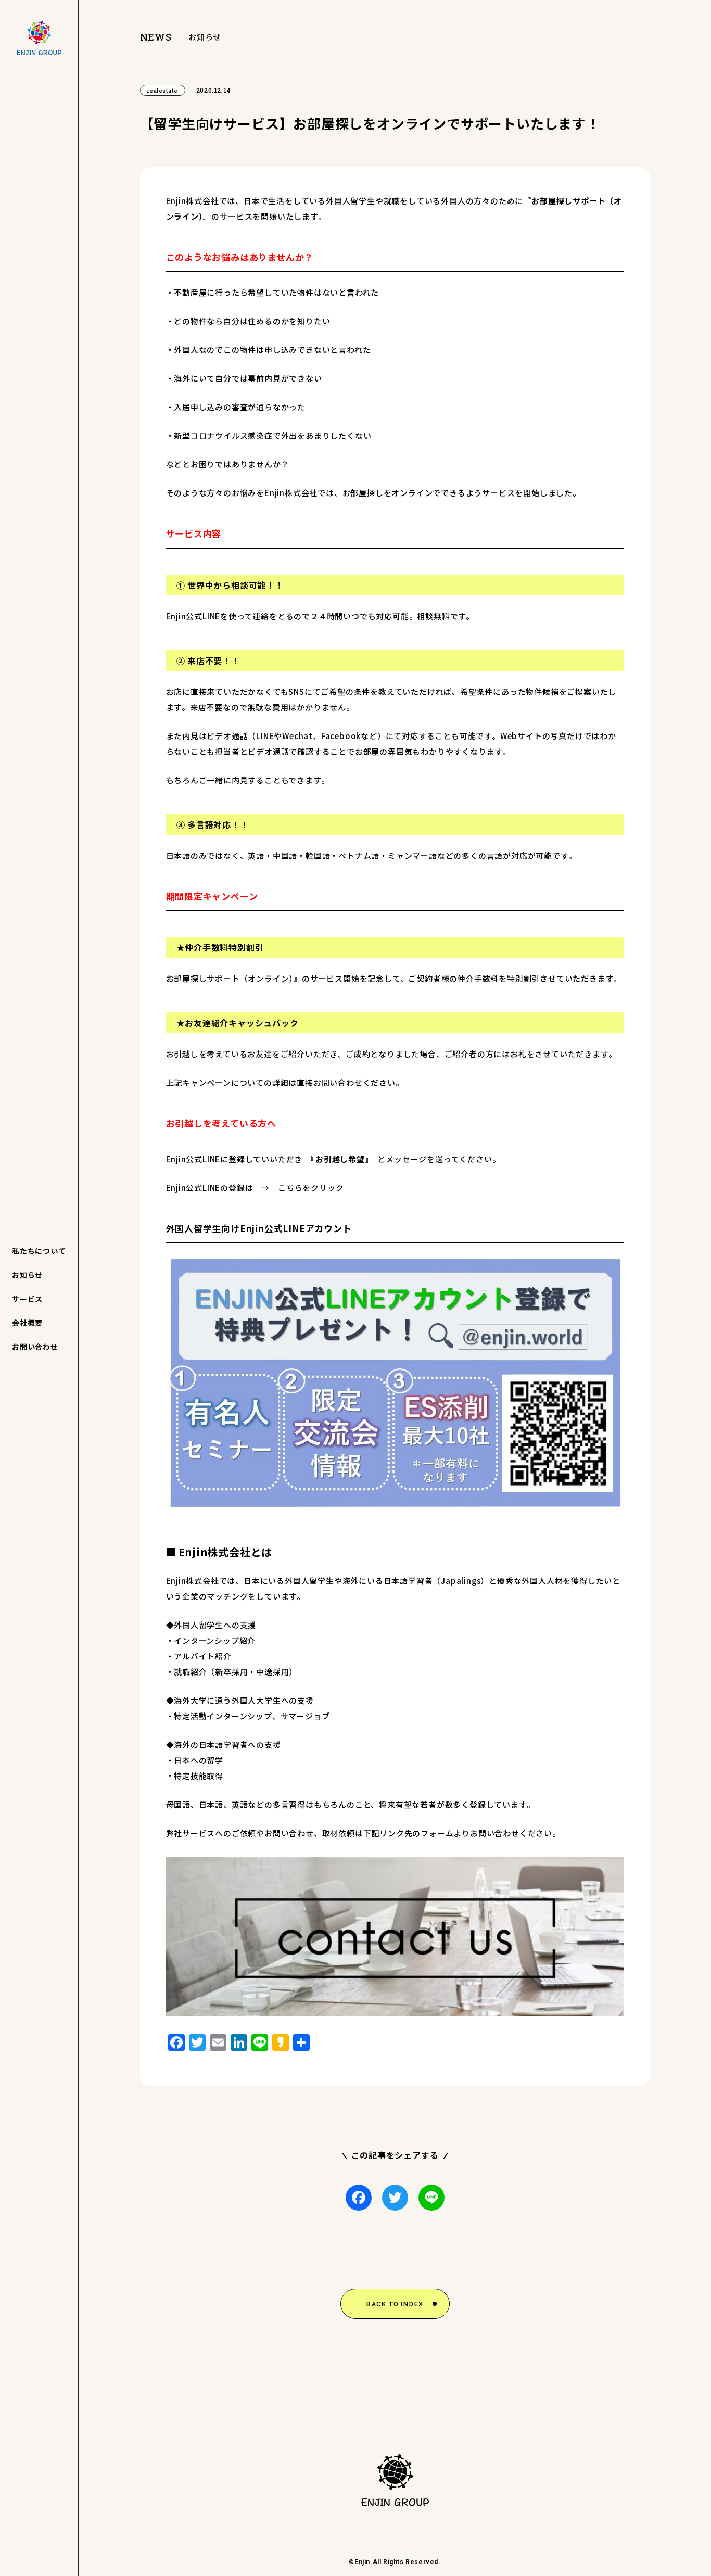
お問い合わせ (35, 1347)
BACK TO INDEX (395, 2304)
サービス (27, 1299)
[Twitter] (395, 2198)
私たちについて (39, 1251)
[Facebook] (359, 2198)
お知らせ (27, 1275)
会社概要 (27, 1323)
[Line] (431, 2198)
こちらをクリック (311, 1188)
